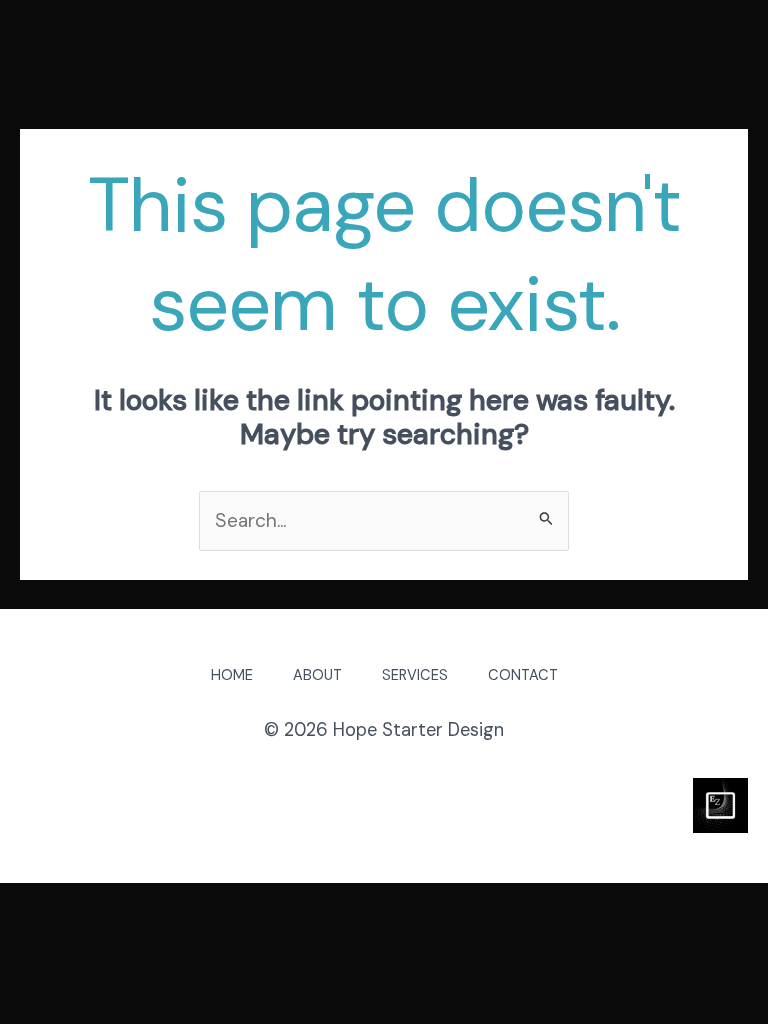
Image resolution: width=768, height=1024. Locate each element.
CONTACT (523, 675)
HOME (232, 675)
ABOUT (317, 675)
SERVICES (415, 675)
